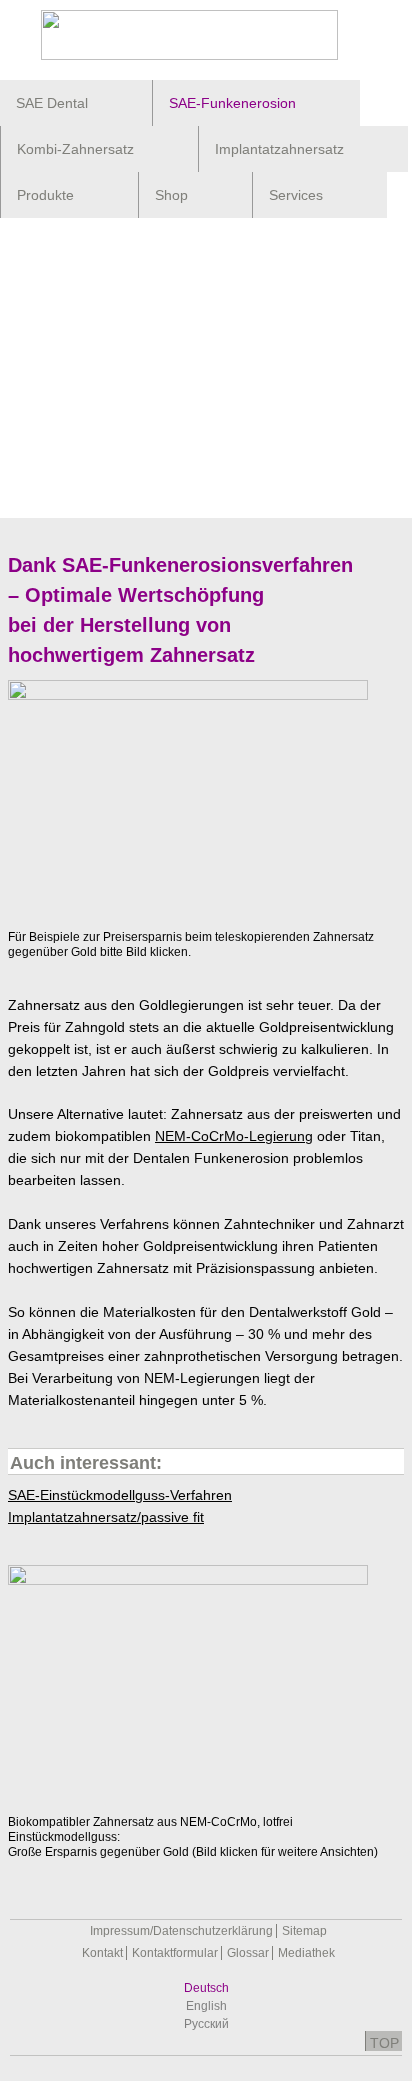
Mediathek (306, 1953)
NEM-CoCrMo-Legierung (234, 1136)
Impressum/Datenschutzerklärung (181, 1931)
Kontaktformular (175, 1953)
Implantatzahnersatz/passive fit (106, 1517)
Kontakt (102, 1953)
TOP (384, 2043)
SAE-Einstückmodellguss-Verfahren (120, 1495)
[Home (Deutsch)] (206, 35)
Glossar (248, 1953)
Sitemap (304, 1931)
